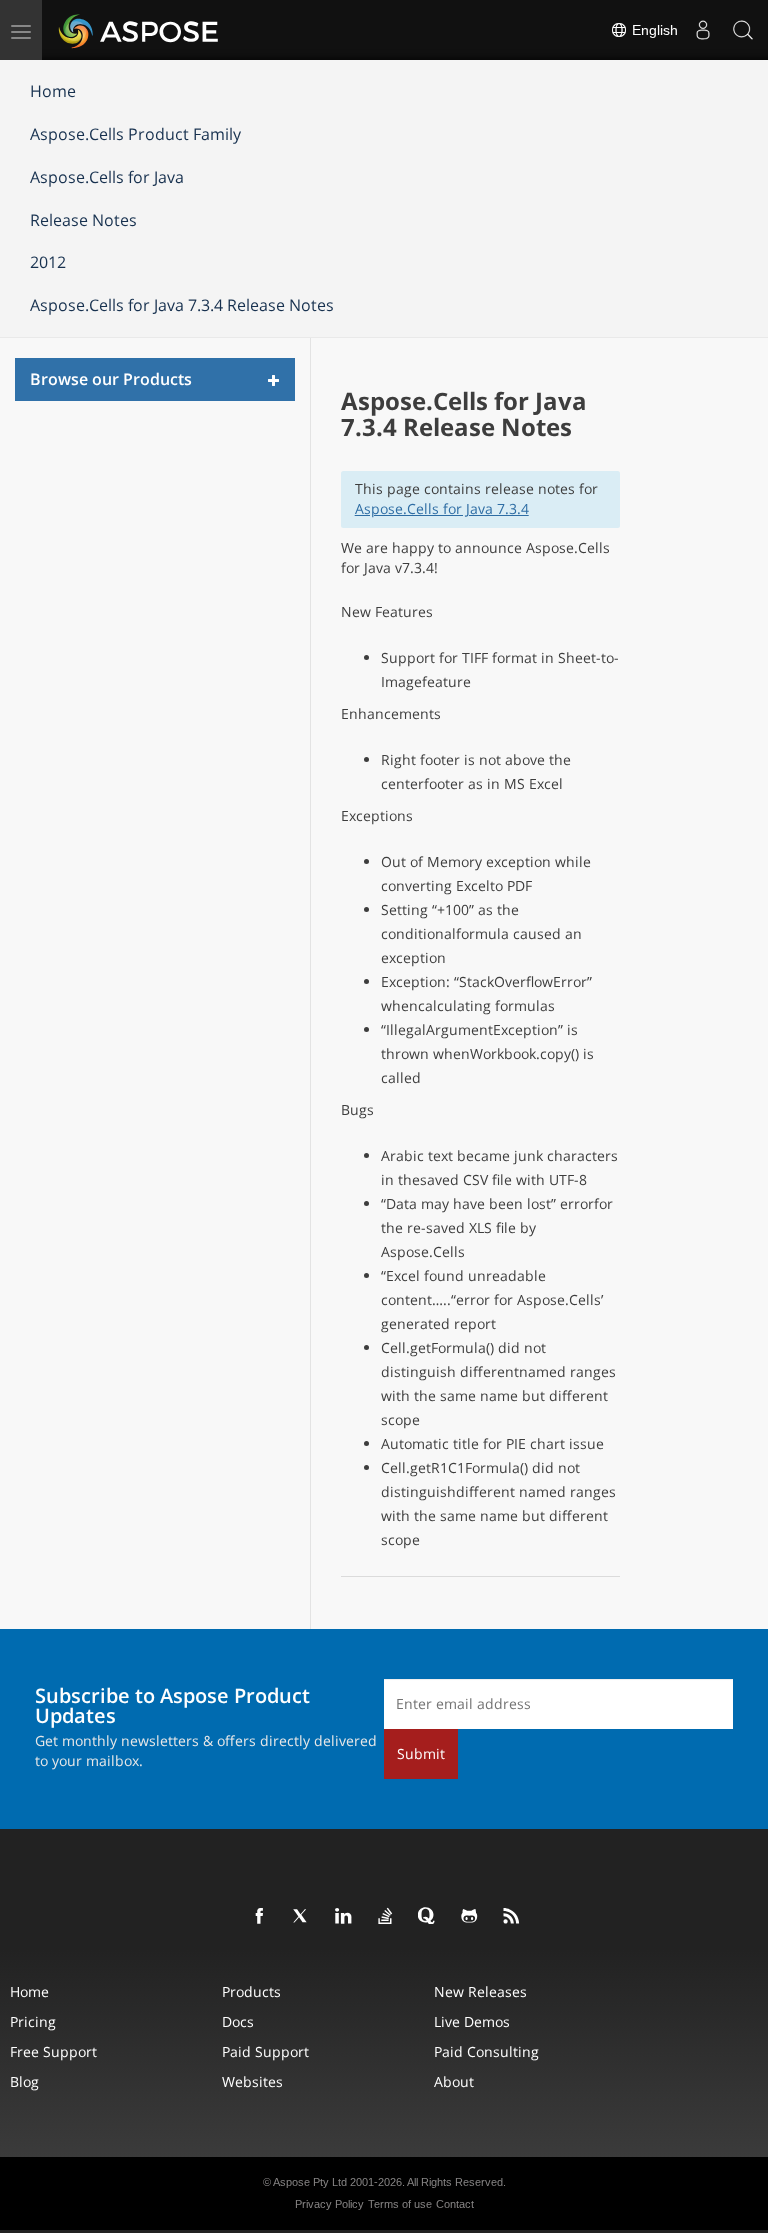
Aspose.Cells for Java (107, 177)
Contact (455, 2204)
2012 (48, 262)
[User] (703, 30)
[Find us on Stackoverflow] (386, 1917)
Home (53, 91)
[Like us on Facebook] (260, 1917)
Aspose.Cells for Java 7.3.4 (442, 508)
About (454, 2081)
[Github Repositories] (470, 1917)
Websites (252, 2081)
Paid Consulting (486, 2051)
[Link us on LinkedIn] (344, 1917)
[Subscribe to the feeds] (512, 1917)
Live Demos (472, 2021)
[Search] (743, 30)
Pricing (33, 2021)
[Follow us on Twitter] (302, 1917)
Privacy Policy (329, 2204)
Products (251, 1991)
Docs (238, 2021)
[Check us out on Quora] (428, 1917)
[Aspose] (139, 30)
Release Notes (83, 220)
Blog (24, 2081)
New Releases (480, 1991)
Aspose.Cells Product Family (135, 134)
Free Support (53, 2051)
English (653, 30)
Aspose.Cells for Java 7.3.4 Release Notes (182, 305)
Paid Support (265, 2051)
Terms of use (400, 2204)
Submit (421, 1753)
